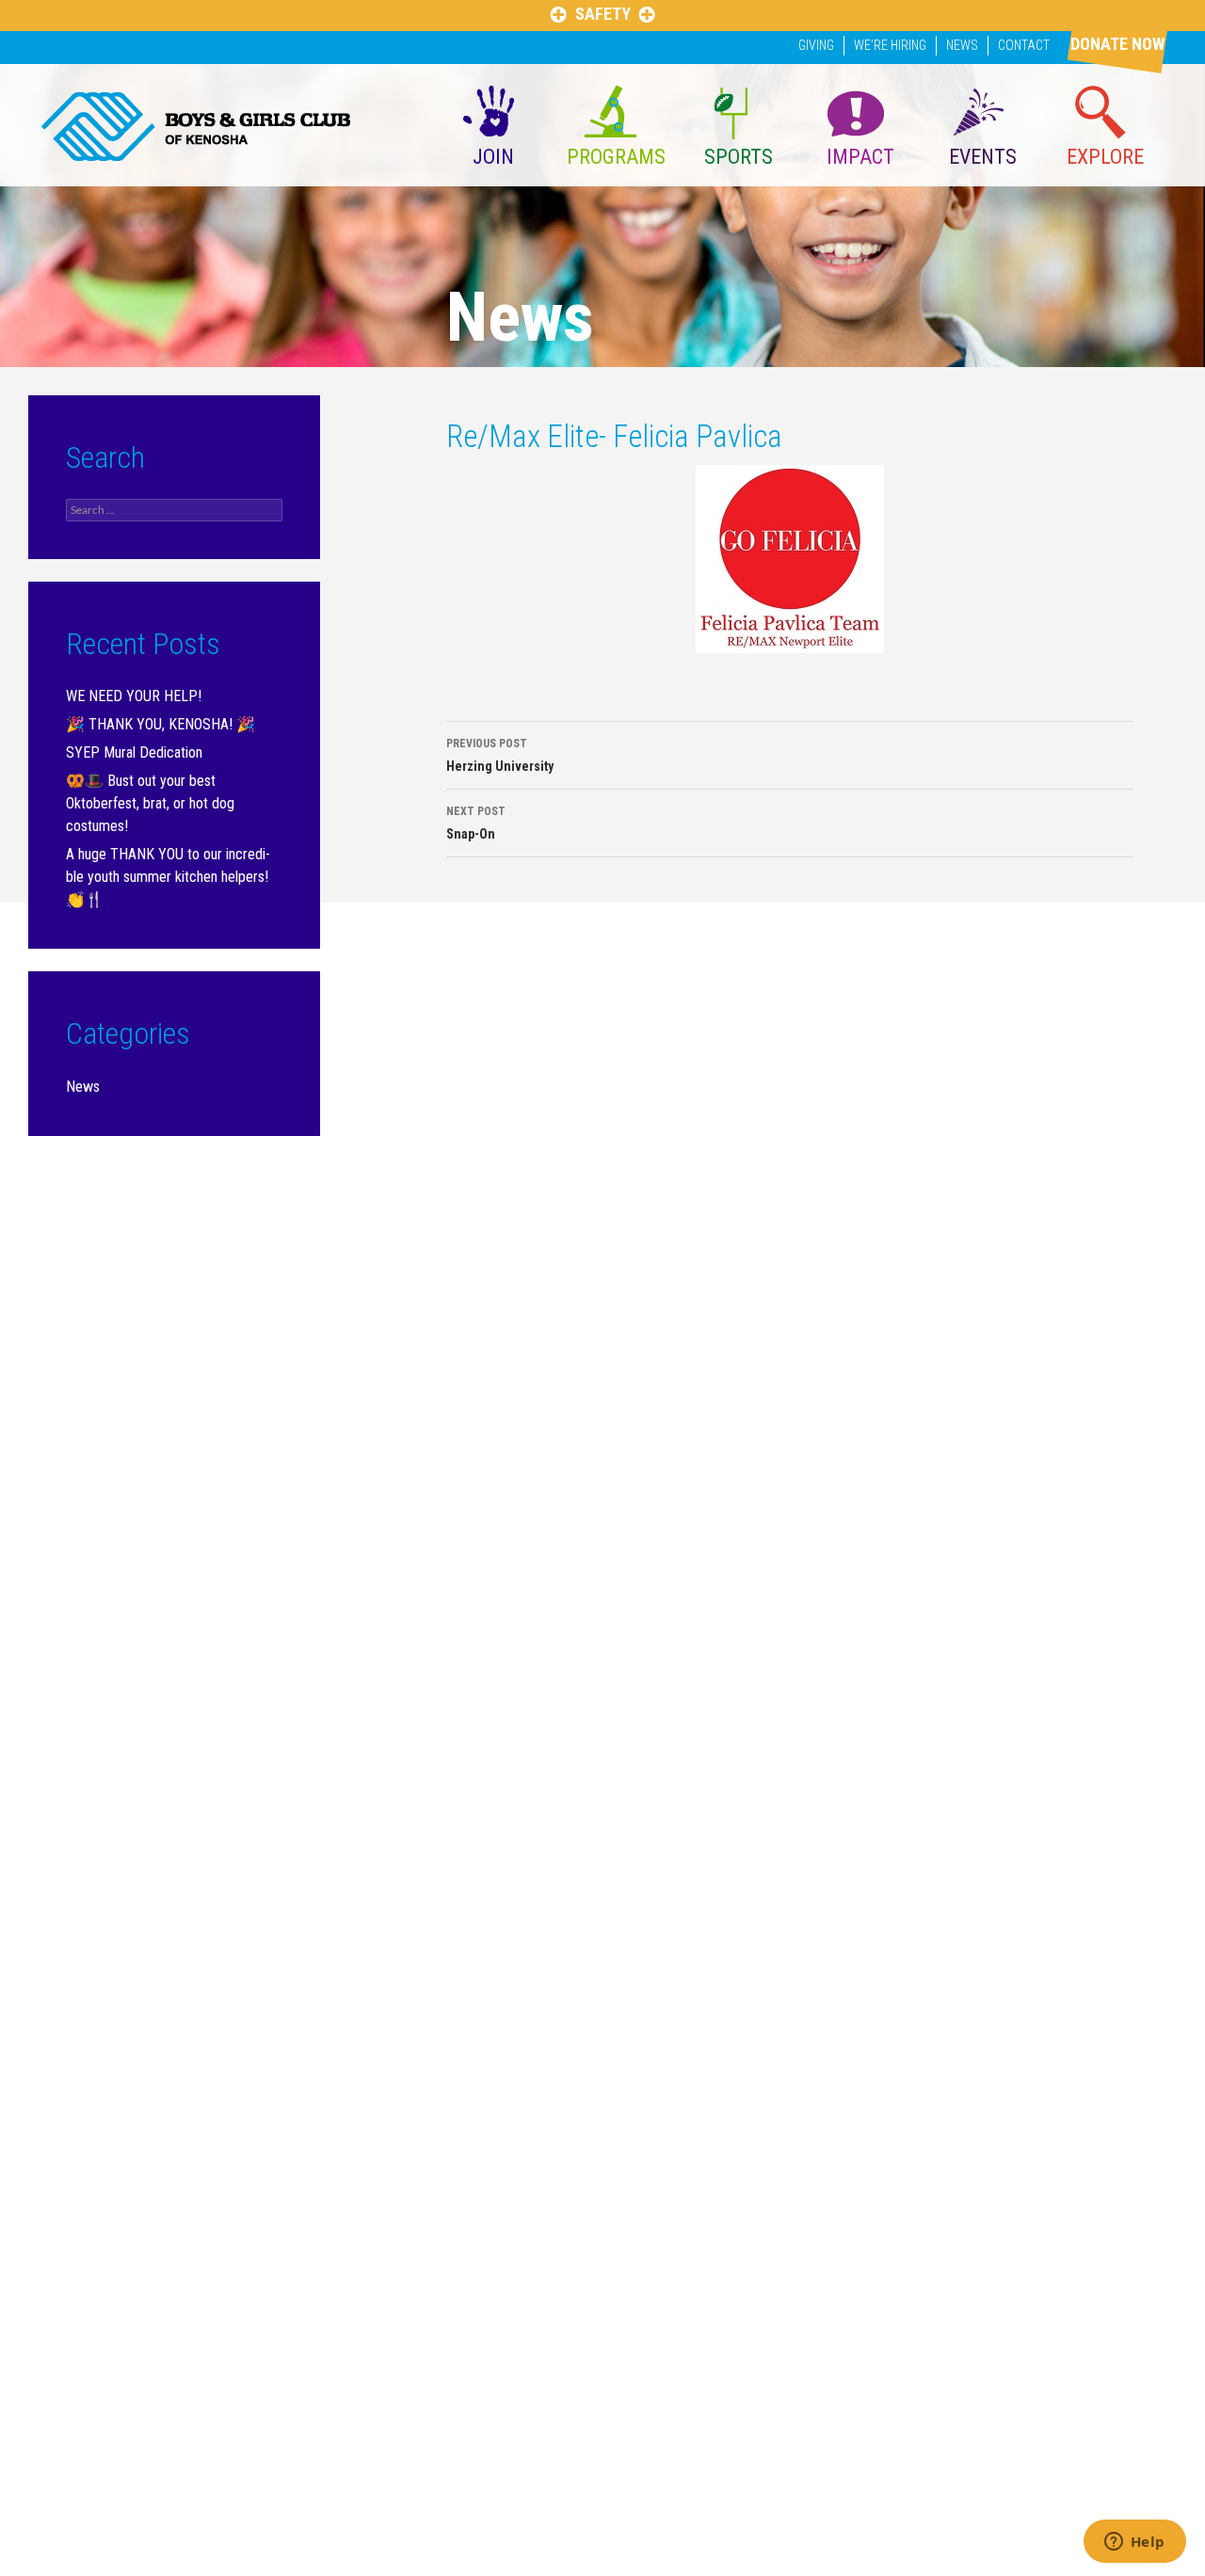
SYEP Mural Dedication (134, 752)
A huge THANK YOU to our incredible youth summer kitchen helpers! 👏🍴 (168, 877)
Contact (1024, 45)
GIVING (816, 45)
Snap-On (476, 823)
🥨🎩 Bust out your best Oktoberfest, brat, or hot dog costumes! (150, 803)
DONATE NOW (1117, 44)
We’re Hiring (890, 45)
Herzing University (500, 755)
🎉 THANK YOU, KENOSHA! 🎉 (161, 724)
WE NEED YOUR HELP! (134, 696)
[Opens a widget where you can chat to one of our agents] (1134, 2543)
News (962, 45)
